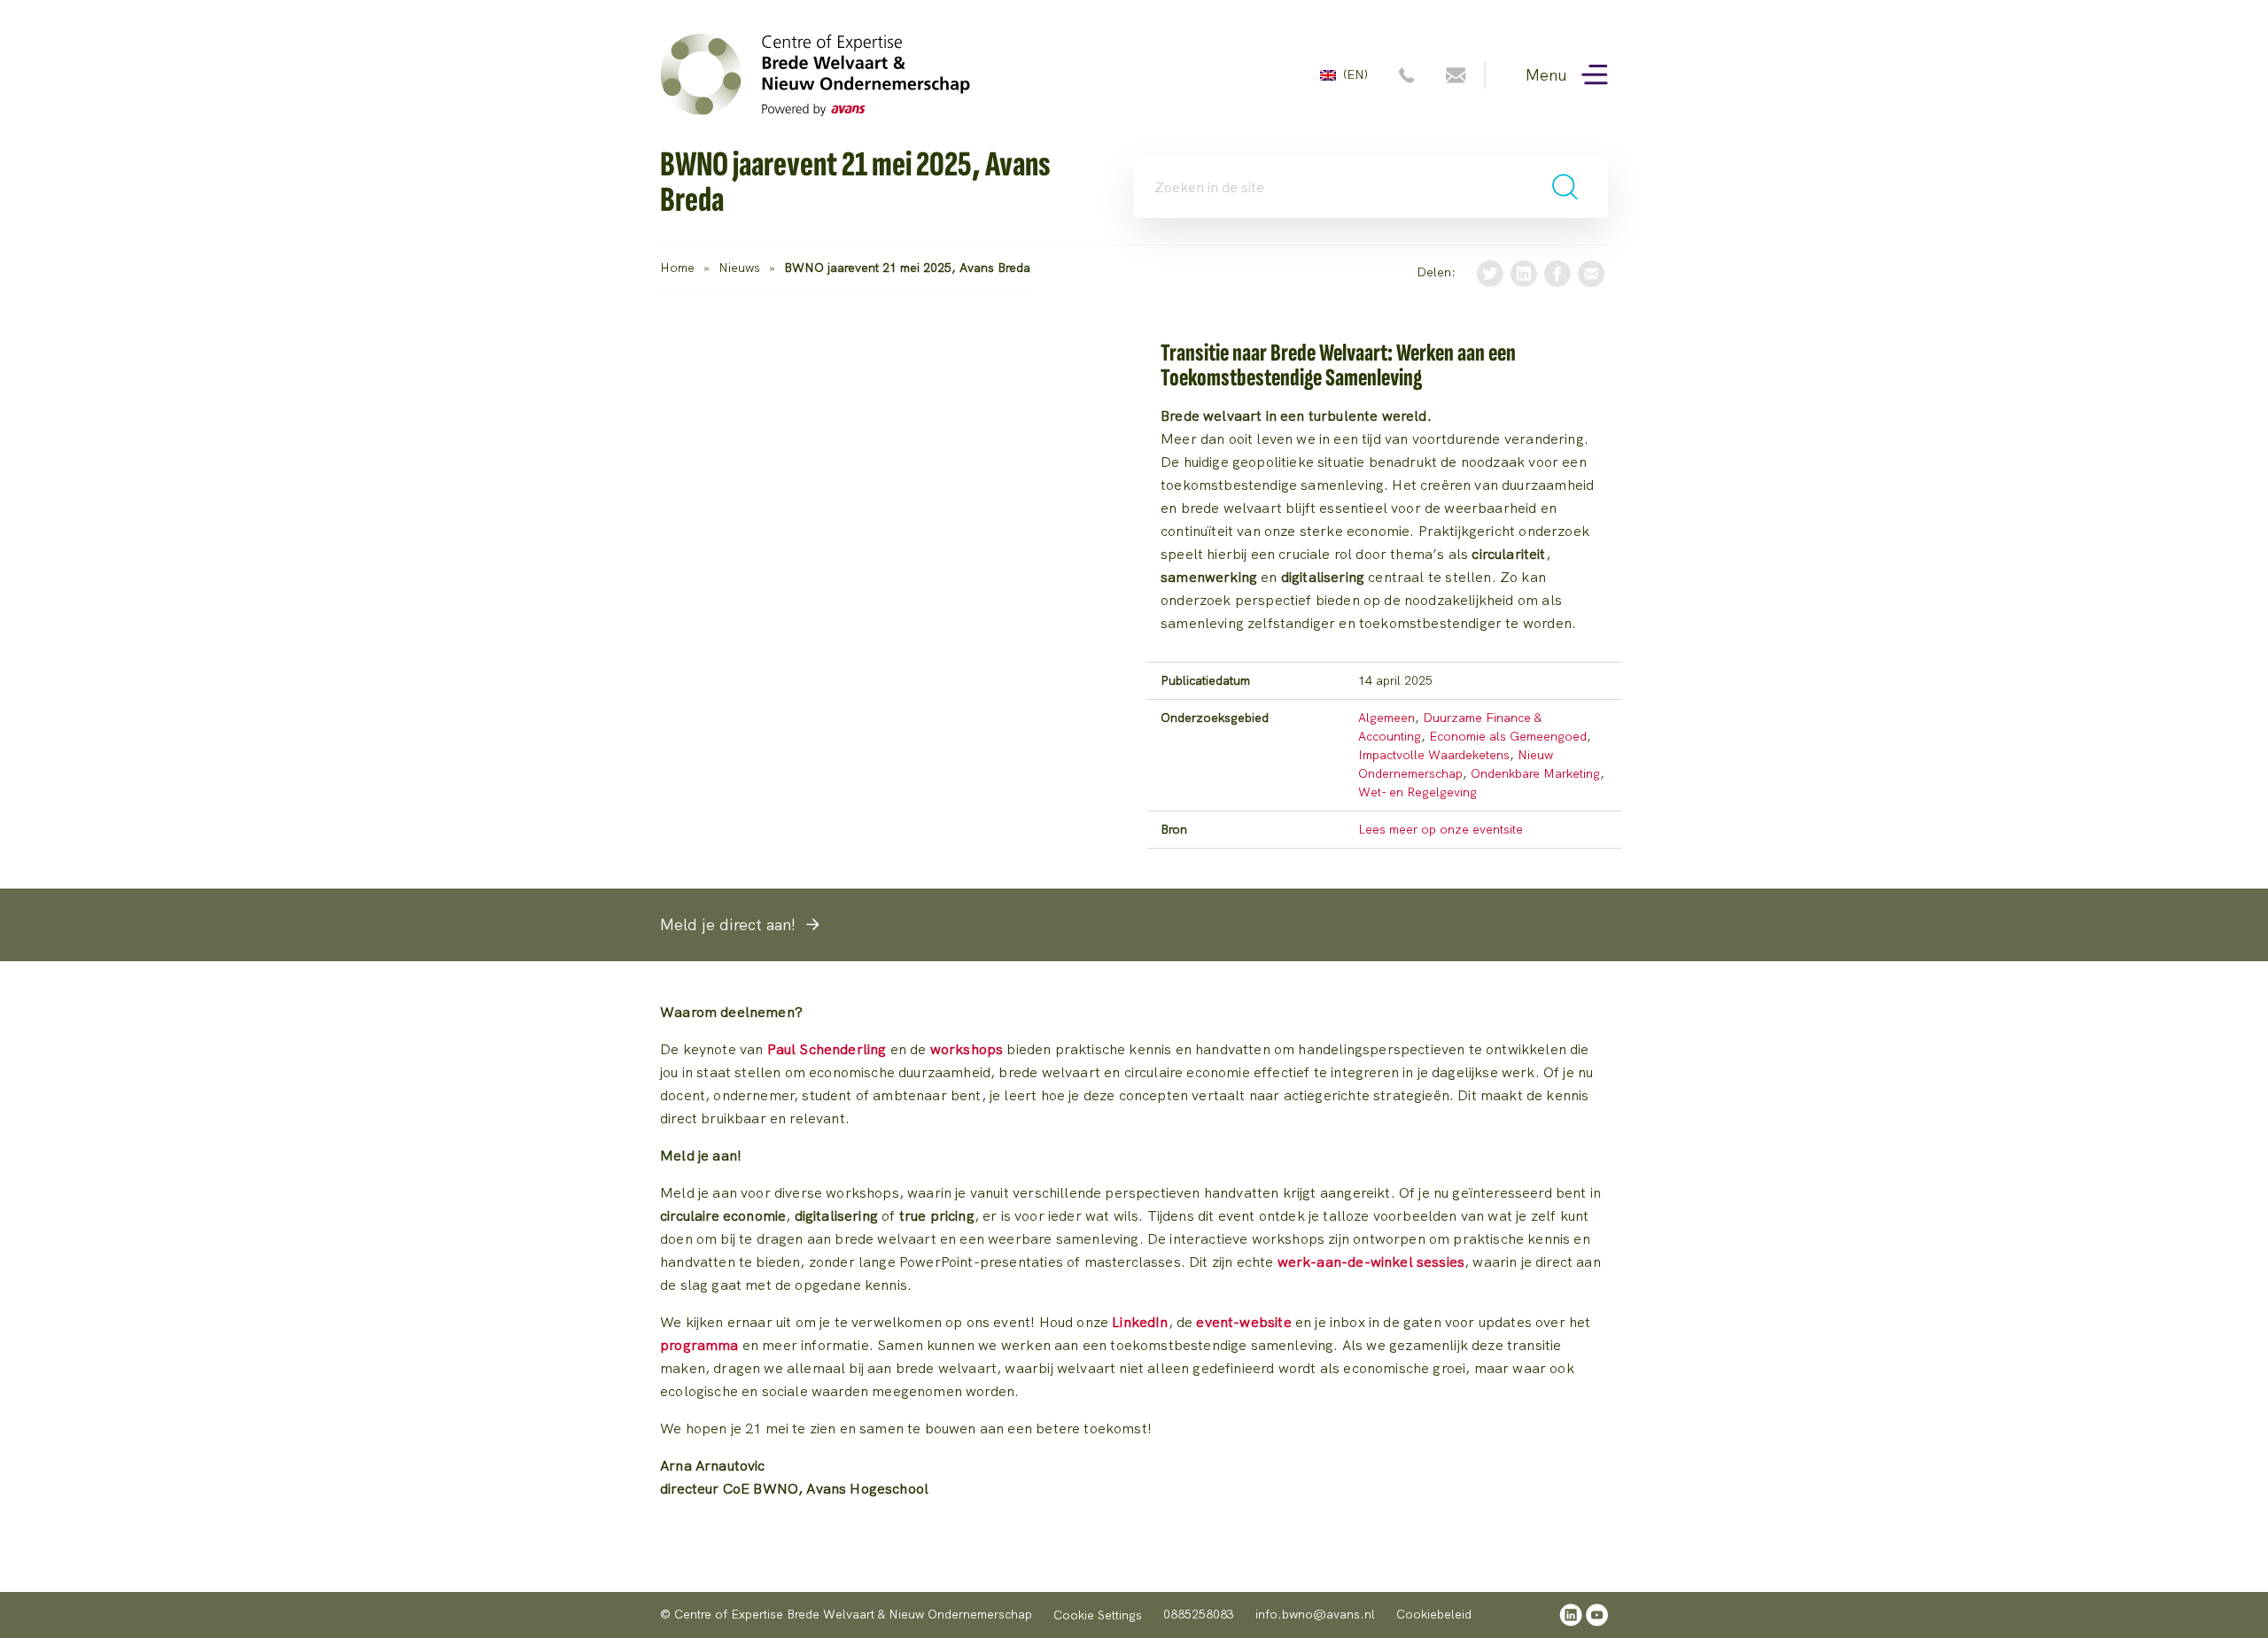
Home (677, 268)
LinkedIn (1140, 1322)
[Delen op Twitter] (1490, 272)
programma (699, 1345)
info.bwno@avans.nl (1315, 1614)
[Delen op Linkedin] (1524, 272)
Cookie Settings (1098, 1615)
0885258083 (1199, 1614)
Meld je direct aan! (728, 924)
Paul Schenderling (827, 1049)
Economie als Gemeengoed (1508, 736)
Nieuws (739, 268)
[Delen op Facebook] (1557, 272)
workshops (967, 1049)
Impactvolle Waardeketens (1434, 755)
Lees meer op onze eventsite (1441, 829)
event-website (1243, 1322)
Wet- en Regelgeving (1417, 792)
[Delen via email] (1591, 272)
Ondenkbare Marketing (1535, 773)
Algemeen (1386, 718)
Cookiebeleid (1434, 1614)
